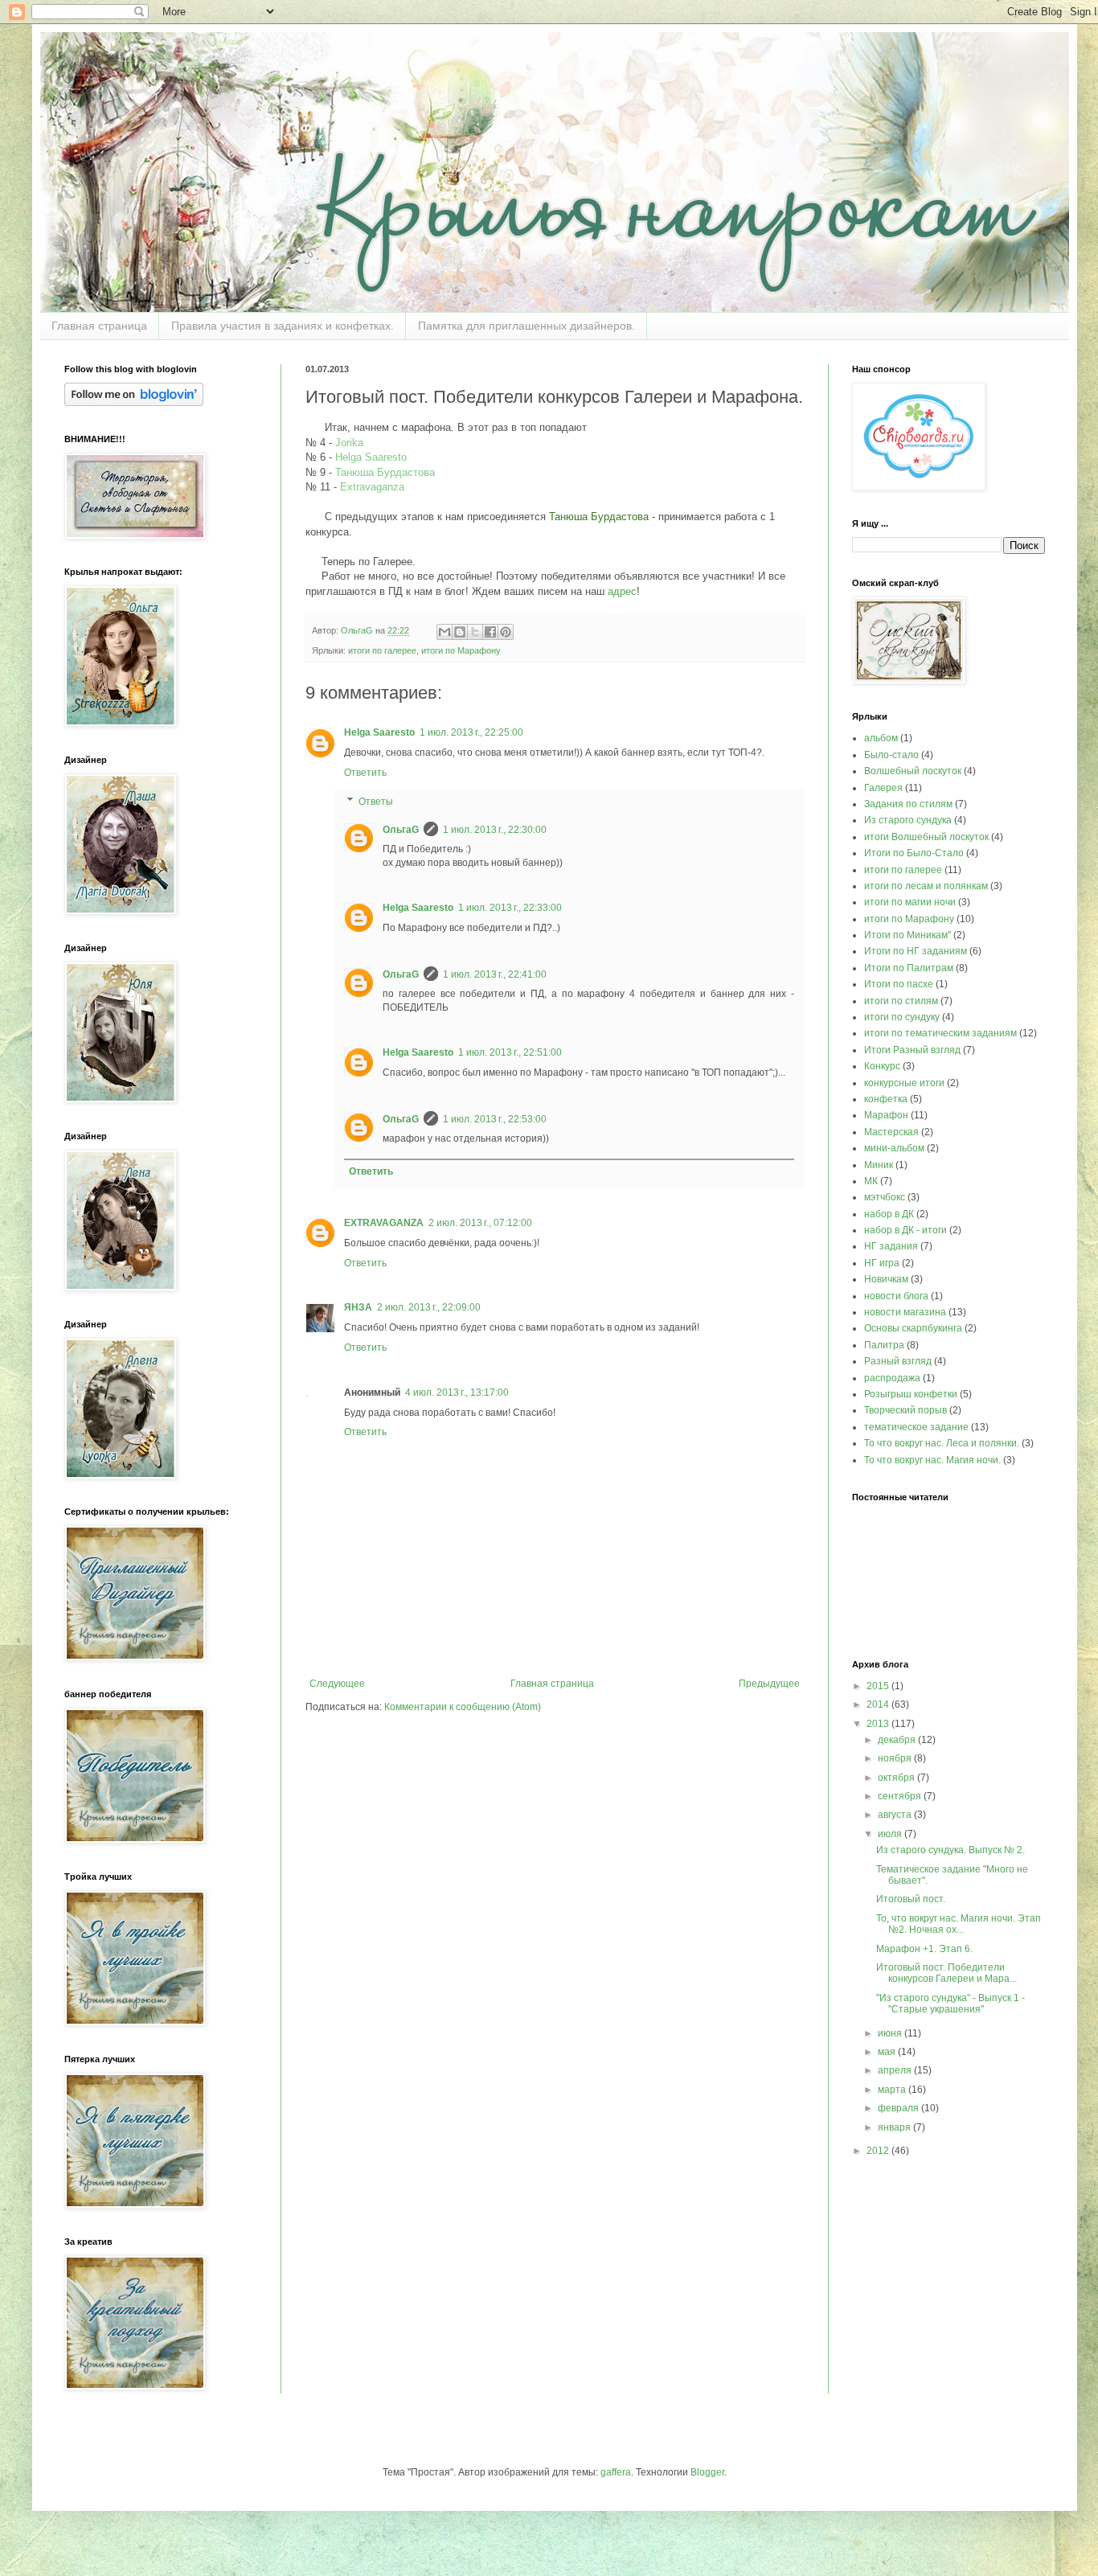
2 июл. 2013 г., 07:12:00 (480, 1223)
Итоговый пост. (911, 1899)
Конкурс (882, 1066)
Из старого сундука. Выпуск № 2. (951, 1850)
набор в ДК (889, 1214)
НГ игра (882, 1263)
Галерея (883, 788)
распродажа (892, 1378)
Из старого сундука (908, 820)
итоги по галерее (382, 650)
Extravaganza (372, 487)
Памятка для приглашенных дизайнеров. (526, 326)
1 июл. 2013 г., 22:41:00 (495, 974)
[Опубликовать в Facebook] (490, 632)
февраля (899, 2108)
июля (891, 1834)
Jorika (349, 443)
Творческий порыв (905, 1410)
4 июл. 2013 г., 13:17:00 (457, 1393)
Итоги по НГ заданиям (916, 951)
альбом (881, 738)
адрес (622, 591)
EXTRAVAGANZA (384, 1223)
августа (896, 1815)
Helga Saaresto (371, 457)
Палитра (884, 1345)
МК (871, 1181)
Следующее (337, 1684)
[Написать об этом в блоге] (460, 632)
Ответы (376, 802)
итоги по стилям (901, 1001)
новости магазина (905, 1312)
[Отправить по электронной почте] (445, 632)
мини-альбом (894, 1148)
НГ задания (891, 1246)
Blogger (707, 2472)
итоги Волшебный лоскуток (926, 837)
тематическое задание (916, 1427)
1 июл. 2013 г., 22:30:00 (495, 830)
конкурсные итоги (904, 1083)
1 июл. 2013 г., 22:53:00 (495, 1119)
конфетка (886, 1099)
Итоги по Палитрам (909, 968)
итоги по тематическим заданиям (940, 1033)
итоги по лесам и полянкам (926, 886)
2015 (879, 1686)
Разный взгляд (898, 1361)
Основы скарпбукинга (913, 1328)
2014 (879, 1704)
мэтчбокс (885, 1197)
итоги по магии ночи (910, 902)
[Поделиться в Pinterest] (506, 632)
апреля (896, 2070)
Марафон (886, 1115)
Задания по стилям (908, 804)
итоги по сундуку (902, 1017)
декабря (898, 1740)
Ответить (365, 773)
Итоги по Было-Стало (914, 853)
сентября (901, 1796)
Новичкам (886, 1279)
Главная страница (99, 326)
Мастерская (891, 1132)
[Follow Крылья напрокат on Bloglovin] (134, 403)
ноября (896, 1758)
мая (888, 2052)
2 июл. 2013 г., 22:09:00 (429, 1307)
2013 (879, 1724)
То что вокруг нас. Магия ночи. (932, 1460)
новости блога (896, 1296)
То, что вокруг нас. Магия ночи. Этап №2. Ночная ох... (959, 1924)
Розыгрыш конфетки (911, 1394)
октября (897, 1778)
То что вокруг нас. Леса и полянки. (942, 1443)
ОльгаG (401, 830)
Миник (879, 1165)
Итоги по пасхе (899, 984)
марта (893, 2090)
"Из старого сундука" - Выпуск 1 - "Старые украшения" (951, 2004)
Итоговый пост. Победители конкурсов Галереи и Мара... (946, 1973)
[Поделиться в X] (475, 632)
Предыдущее (769, 1684)
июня (891, 2033)
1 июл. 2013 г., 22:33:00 (510, 908)
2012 (879, 2151)
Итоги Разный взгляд (912, 1050)
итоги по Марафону (461, 650)
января (895, 2127)
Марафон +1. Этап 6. (924, 1949)
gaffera (616, 2472)
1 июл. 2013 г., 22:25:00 (471, 732)
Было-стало (891, 755)
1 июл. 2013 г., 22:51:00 (510, 1052)
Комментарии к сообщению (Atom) (463, 1707)
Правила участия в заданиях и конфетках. (283, 326)
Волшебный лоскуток (913, 771)
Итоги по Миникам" (907, 935)
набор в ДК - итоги (905, 1230)
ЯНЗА (358, 1307)
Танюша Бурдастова (385, 472)
